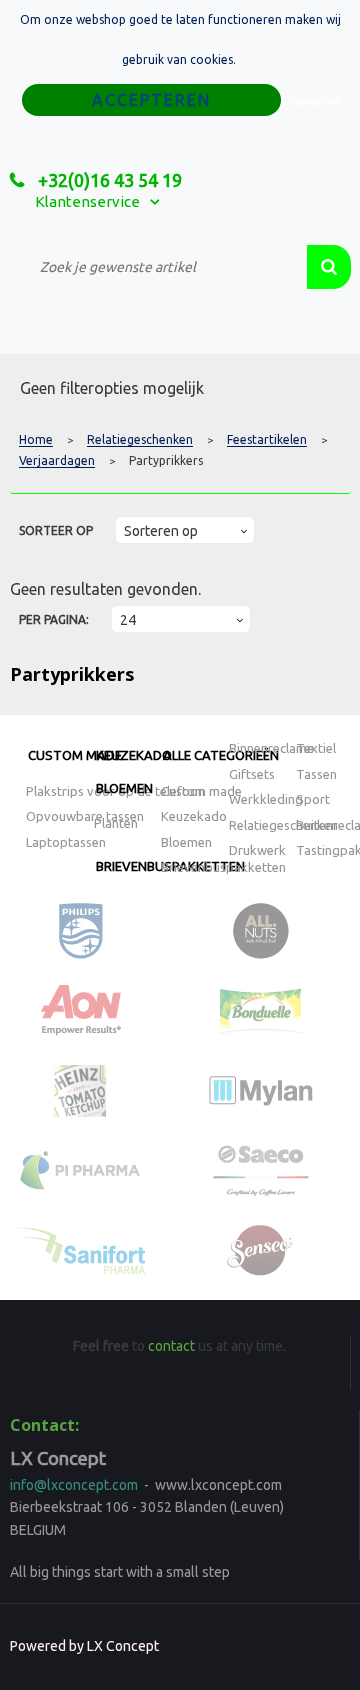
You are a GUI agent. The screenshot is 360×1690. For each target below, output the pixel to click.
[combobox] (158, 267)
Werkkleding (266, 799)
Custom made (75, 755)
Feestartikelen (267, 440)
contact (171, 1346)
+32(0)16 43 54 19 (108, 180)
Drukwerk (257, 850)
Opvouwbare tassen (85, 816)
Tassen (316, 774)
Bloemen (124, 788)
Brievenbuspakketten (223, 867)
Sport (313, 799)
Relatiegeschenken (140, 440)
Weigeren (315, 101)
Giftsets (252, 774)
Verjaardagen (57, 461)
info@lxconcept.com (74, 1485)
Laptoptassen (66, 842)
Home (36, 440)
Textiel (316, 748)
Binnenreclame (271, 748)
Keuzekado (134, 755)
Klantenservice (87, 201)
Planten (116, 823)
